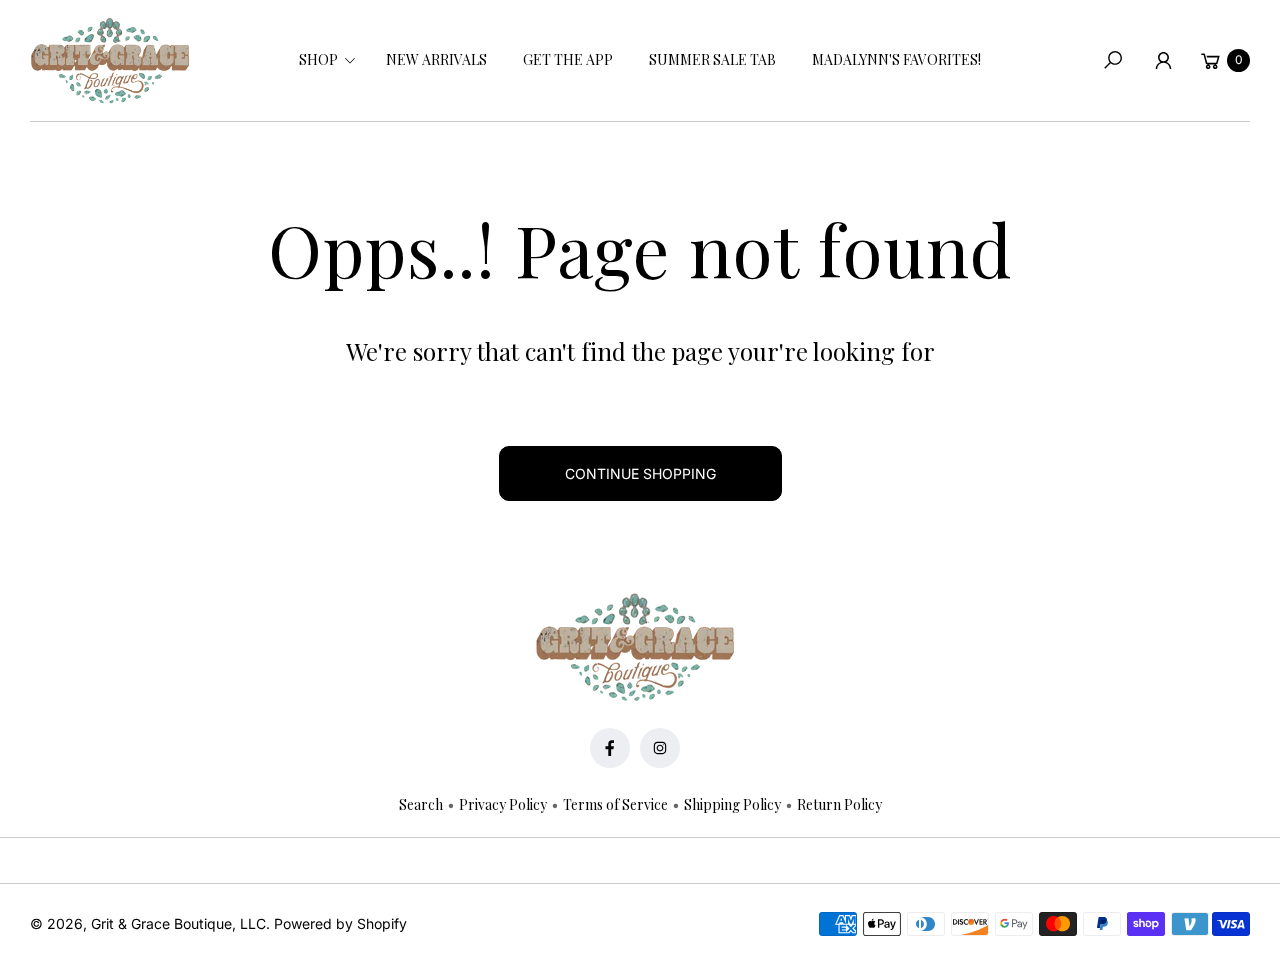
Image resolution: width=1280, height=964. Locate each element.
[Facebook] (610, 748)
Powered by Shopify (340, 923)
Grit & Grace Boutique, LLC (178, 923)
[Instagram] (660, 748)
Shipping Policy (732, 804)
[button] (324, 60)
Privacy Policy (503, 804)
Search (421, 804)
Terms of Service (615, 804)
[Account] (1163, 60)
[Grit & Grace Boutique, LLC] (110, 61)
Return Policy (839, 804)
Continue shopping (640, 473)
